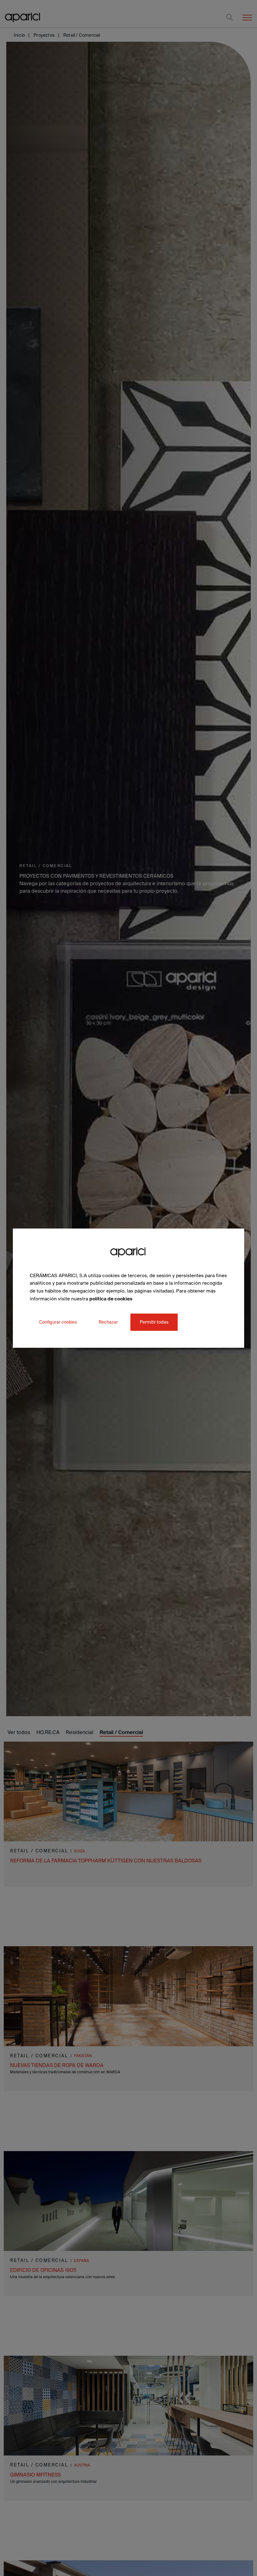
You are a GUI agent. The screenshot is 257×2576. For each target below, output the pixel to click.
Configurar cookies (58, 1322)
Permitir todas (154, 1322)
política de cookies (111, 1299)
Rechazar (108, 1322)
